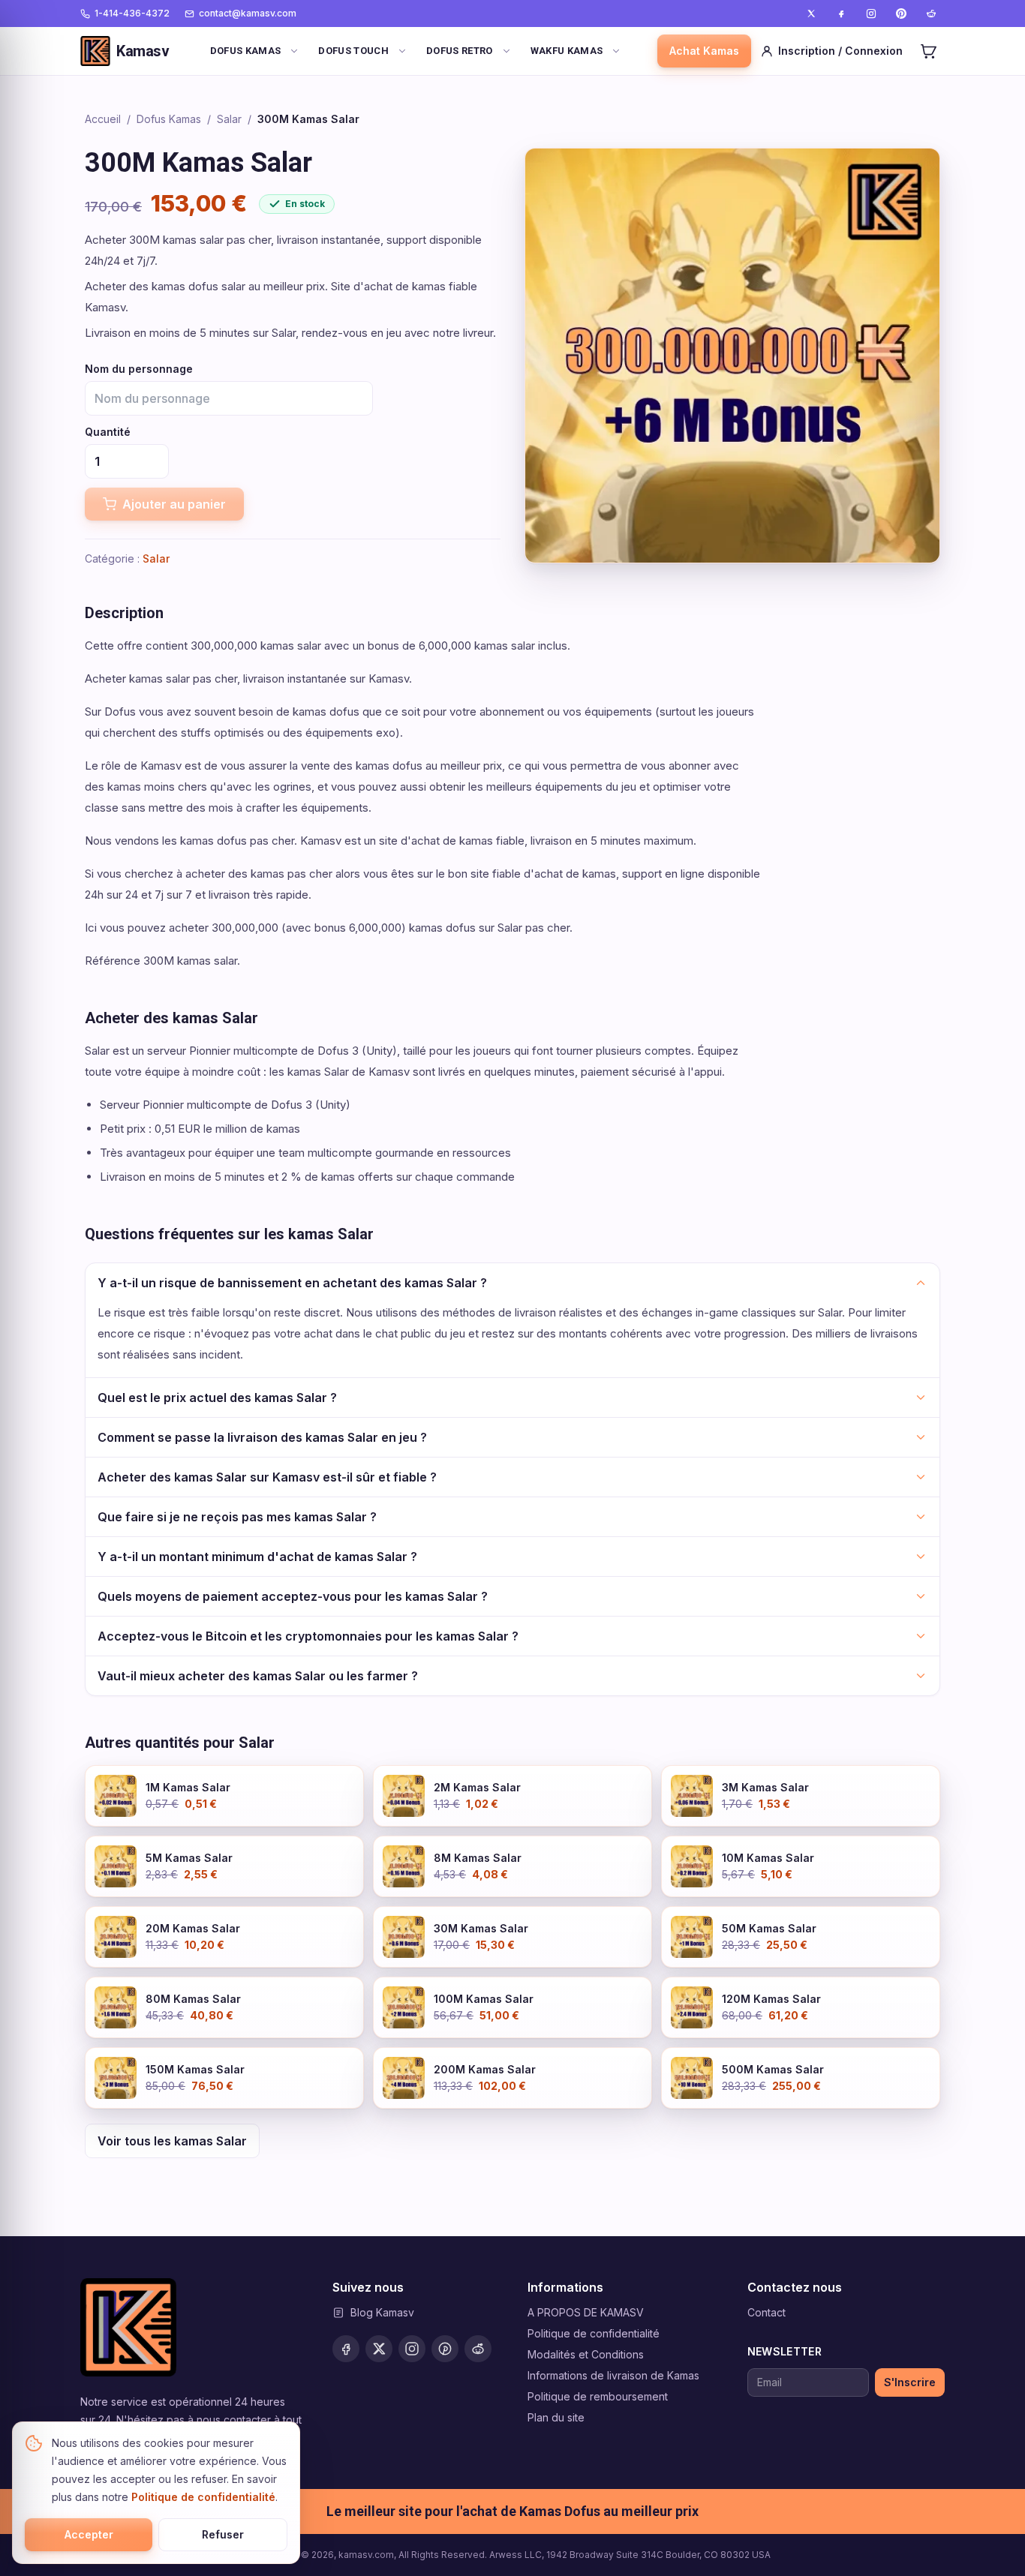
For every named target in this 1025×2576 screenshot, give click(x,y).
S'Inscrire (910, 2382)
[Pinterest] (901, 14)
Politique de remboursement (598, 2396)
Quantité (108, 432)
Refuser (223, 2534)
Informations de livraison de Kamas (613, 2375)
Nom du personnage (139, 369)
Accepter (89, 2534)
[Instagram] (871, 14)
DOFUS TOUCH (353, 51)
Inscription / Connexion (840, 51)
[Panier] (928, 51)
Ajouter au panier (174, 504)
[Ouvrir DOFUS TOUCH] (402, 51)
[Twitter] (811, 14)
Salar (229, 119)
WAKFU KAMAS (567, 51)
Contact (766, 2312)
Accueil (103, 119)
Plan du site (556, 2417)
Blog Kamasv (382, 2312)
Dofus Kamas (169, 119)
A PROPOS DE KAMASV (586, 2312)
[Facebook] (841, 14)
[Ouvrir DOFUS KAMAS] (294, 51)
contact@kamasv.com (248, 13)
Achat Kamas (704, 51)
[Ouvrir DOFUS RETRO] (506, 51)
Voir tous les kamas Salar (172, 2141)
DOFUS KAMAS (246, 51)
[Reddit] (931, 14)
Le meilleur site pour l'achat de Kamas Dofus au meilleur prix (512, 2511)
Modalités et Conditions (586, 2354)
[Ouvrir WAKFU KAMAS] (616, 51)
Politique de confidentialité (594, 2333)
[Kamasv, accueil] (128, 2327)
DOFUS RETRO (460, 51)
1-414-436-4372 (132, 13)
